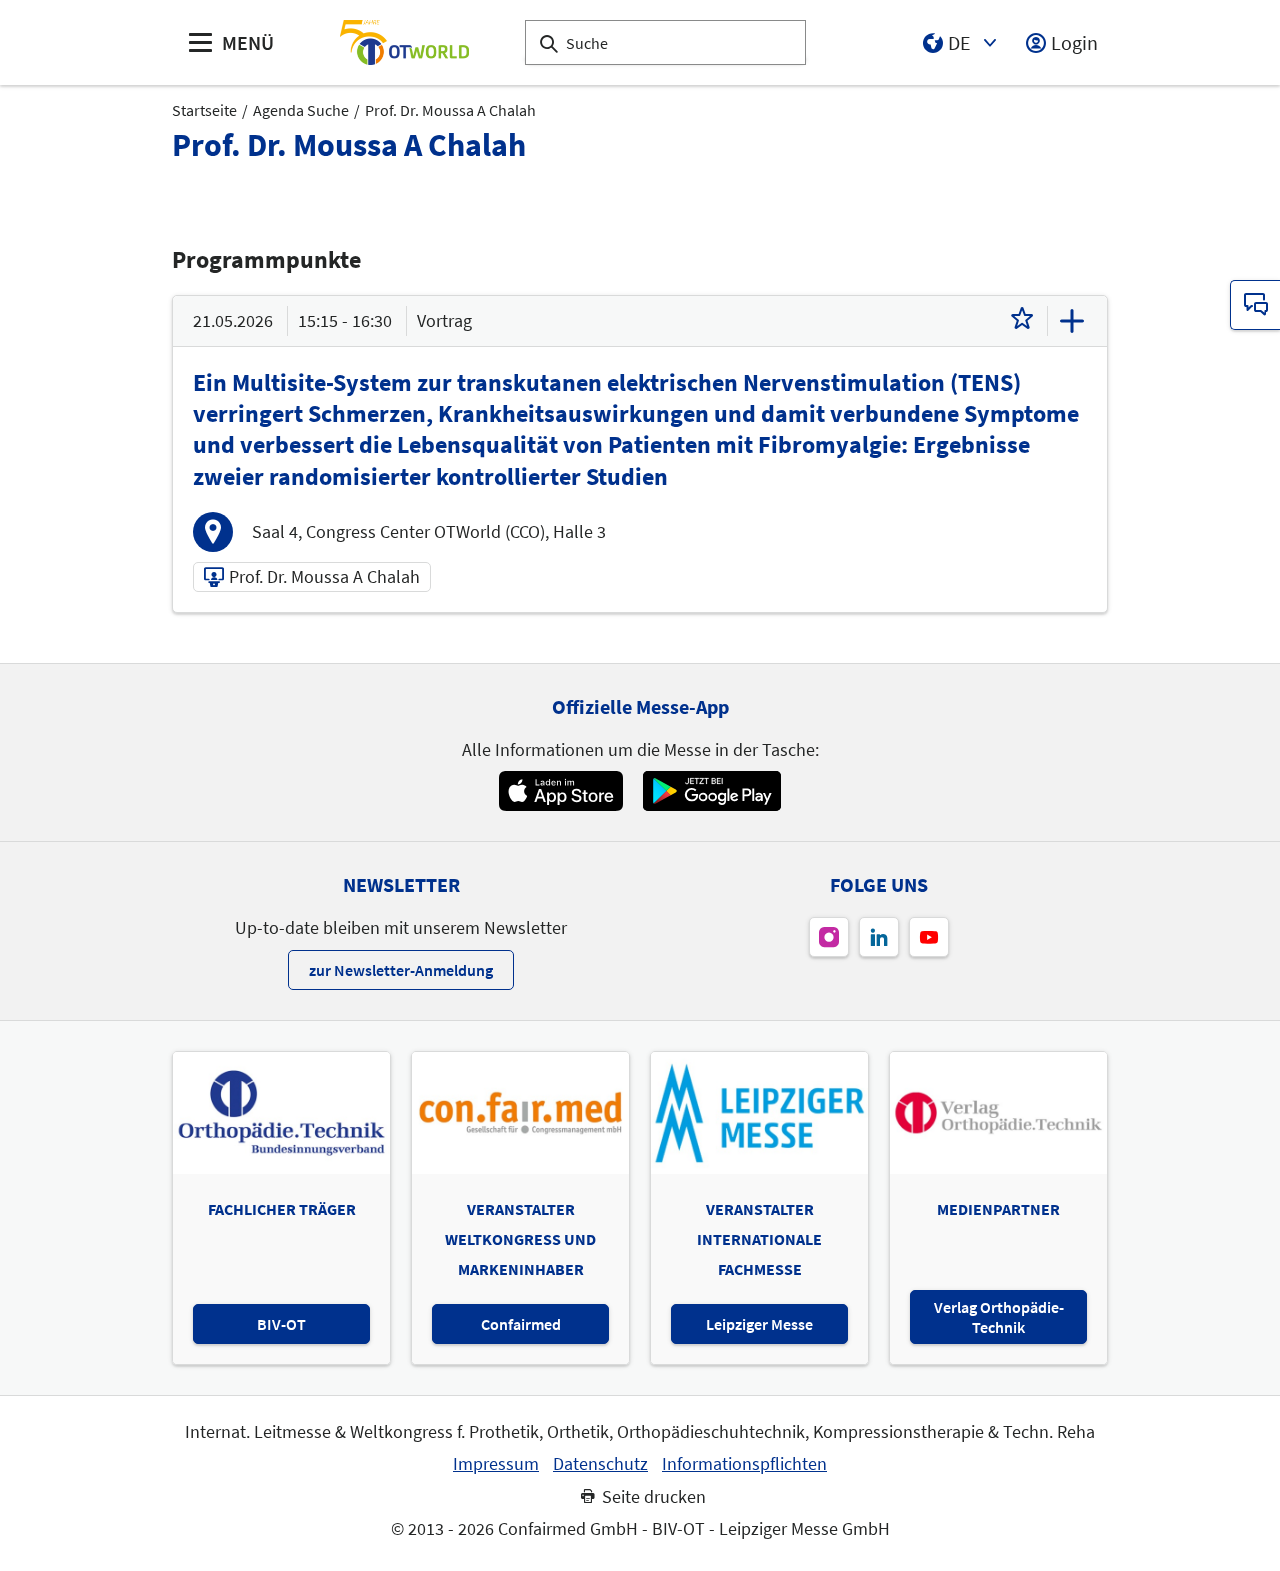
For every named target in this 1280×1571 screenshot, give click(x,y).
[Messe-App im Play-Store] (712, 791)
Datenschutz (600, 1464)
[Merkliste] (1022, 321)
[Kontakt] (1255, 305)
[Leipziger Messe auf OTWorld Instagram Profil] (829, 937)
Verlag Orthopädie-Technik (999, 1317)
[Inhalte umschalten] (1072, 321)
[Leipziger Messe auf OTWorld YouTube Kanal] (929, 937)
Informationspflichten (744, 1464)
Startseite (204, 110)
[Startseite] (404, 42)
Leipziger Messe (759, 1324)
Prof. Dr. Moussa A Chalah (450, 110)
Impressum (496, 1464)
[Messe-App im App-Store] (560, 791)
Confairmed (521, 1324)
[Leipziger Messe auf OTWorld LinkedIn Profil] (879, 937)
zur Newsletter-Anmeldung (401, 970)
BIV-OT (281, 1324)
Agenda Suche (301, 110)
